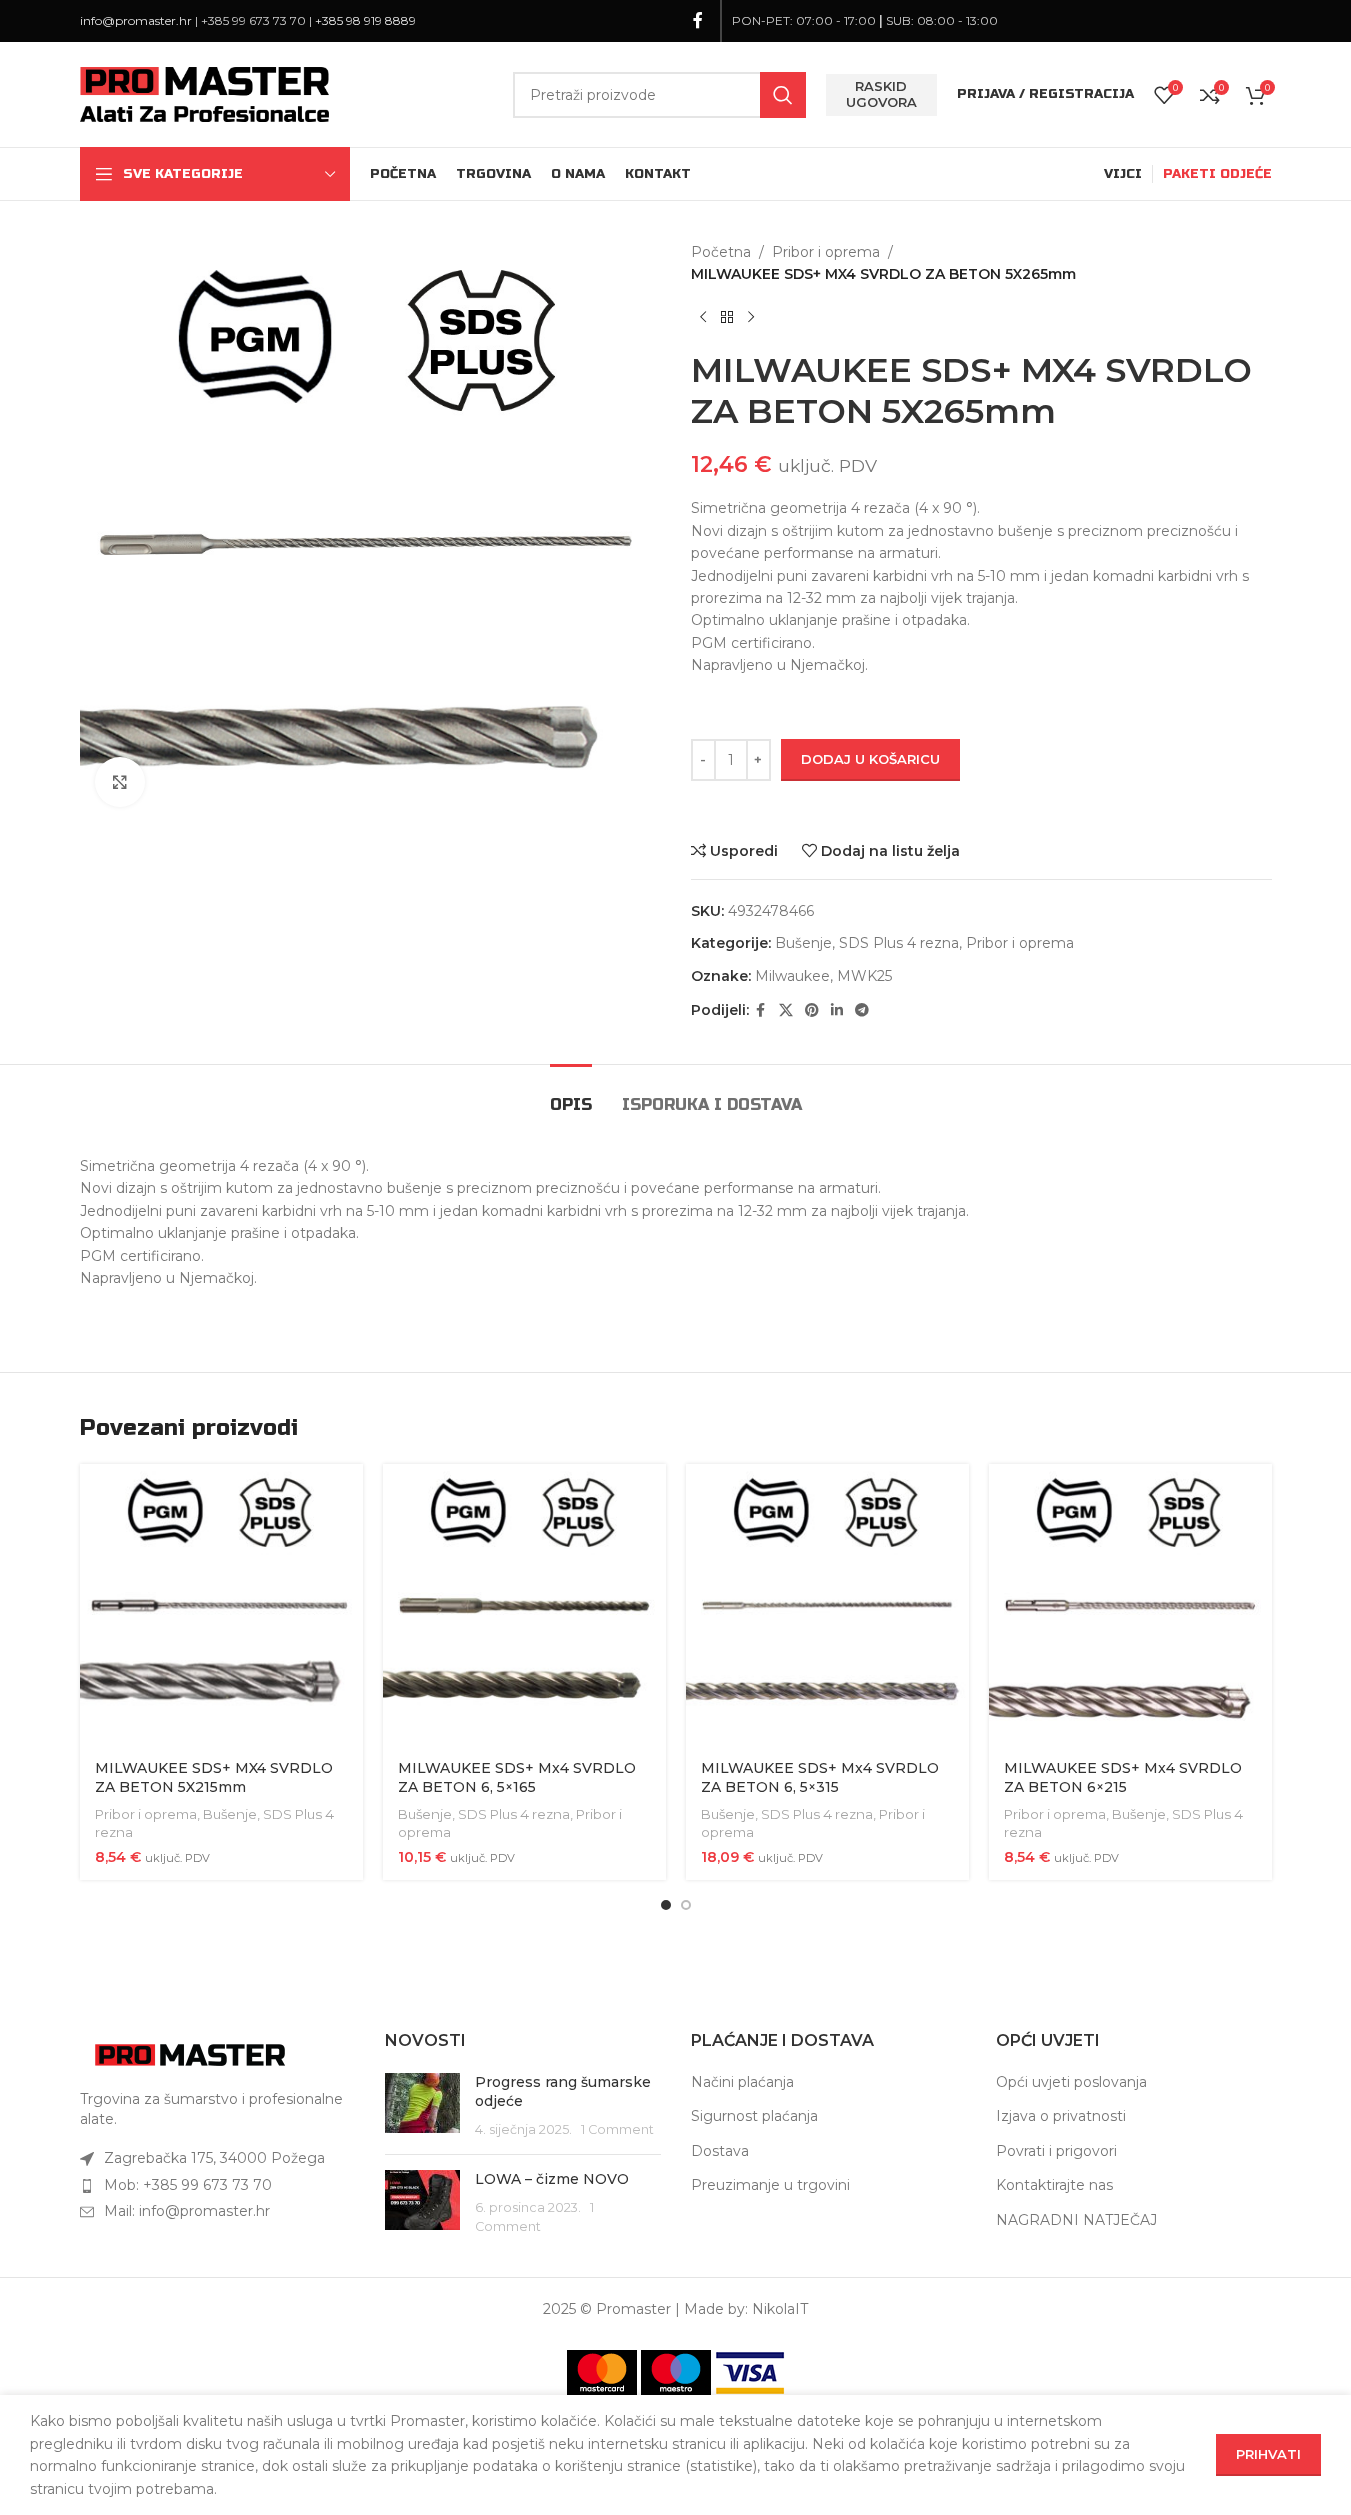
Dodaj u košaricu (870, 759)
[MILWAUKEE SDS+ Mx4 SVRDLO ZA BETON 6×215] (1130, 1605)
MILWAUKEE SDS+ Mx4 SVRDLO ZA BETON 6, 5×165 (517, 1778)
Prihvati (1268, 2454)
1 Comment (617, 2129)
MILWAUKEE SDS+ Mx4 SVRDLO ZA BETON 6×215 (1123, 1778)
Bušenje (803, 943)
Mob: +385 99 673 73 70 (188, 2185)
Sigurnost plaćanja (754, 2116)
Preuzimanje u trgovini (770, 2185)
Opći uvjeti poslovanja (1071, 2082)
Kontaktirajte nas (1054, 2185)
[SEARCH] (783, 95)
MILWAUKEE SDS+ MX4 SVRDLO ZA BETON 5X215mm (214, 1778)
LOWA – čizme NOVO (552, 2179)
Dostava (720, 2151)
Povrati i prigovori (1056, 2151)
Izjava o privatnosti (1061, 2116)
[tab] (571, 1094)
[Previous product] (703, 318)
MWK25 (864, 976)
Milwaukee (792, 976)
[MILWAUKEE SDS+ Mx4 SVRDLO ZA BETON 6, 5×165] (524, 1605)
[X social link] (786, 1010)
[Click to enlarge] (120, 782)
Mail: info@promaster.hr (187, 2211)
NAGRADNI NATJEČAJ (1076, 2220)
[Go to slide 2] (686, 1905)
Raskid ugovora (881, 94)
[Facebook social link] (698, 20)
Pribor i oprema (826, 252)
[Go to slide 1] (666, 1905)
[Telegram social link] (862, 1010)
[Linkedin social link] (837, 1010)
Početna (721, 252)
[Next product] (751, 318)
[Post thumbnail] (422, 2106)
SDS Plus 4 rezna (899, 943)
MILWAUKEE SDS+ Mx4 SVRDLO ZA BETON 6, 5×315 (820, 1778)
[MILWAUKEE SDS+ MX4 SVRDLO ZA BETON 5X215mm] (221, 1605)
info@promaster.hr (136, 20)
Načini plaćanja (742, 2082)
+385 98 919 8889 (365, 20)
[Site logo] (205, 93)
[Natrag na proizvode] (727, 318)
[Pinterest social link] (812, 1010)
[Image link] (190, 2054)
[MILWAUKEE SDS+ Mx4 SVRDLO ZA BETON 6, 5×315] (827, 1605)
